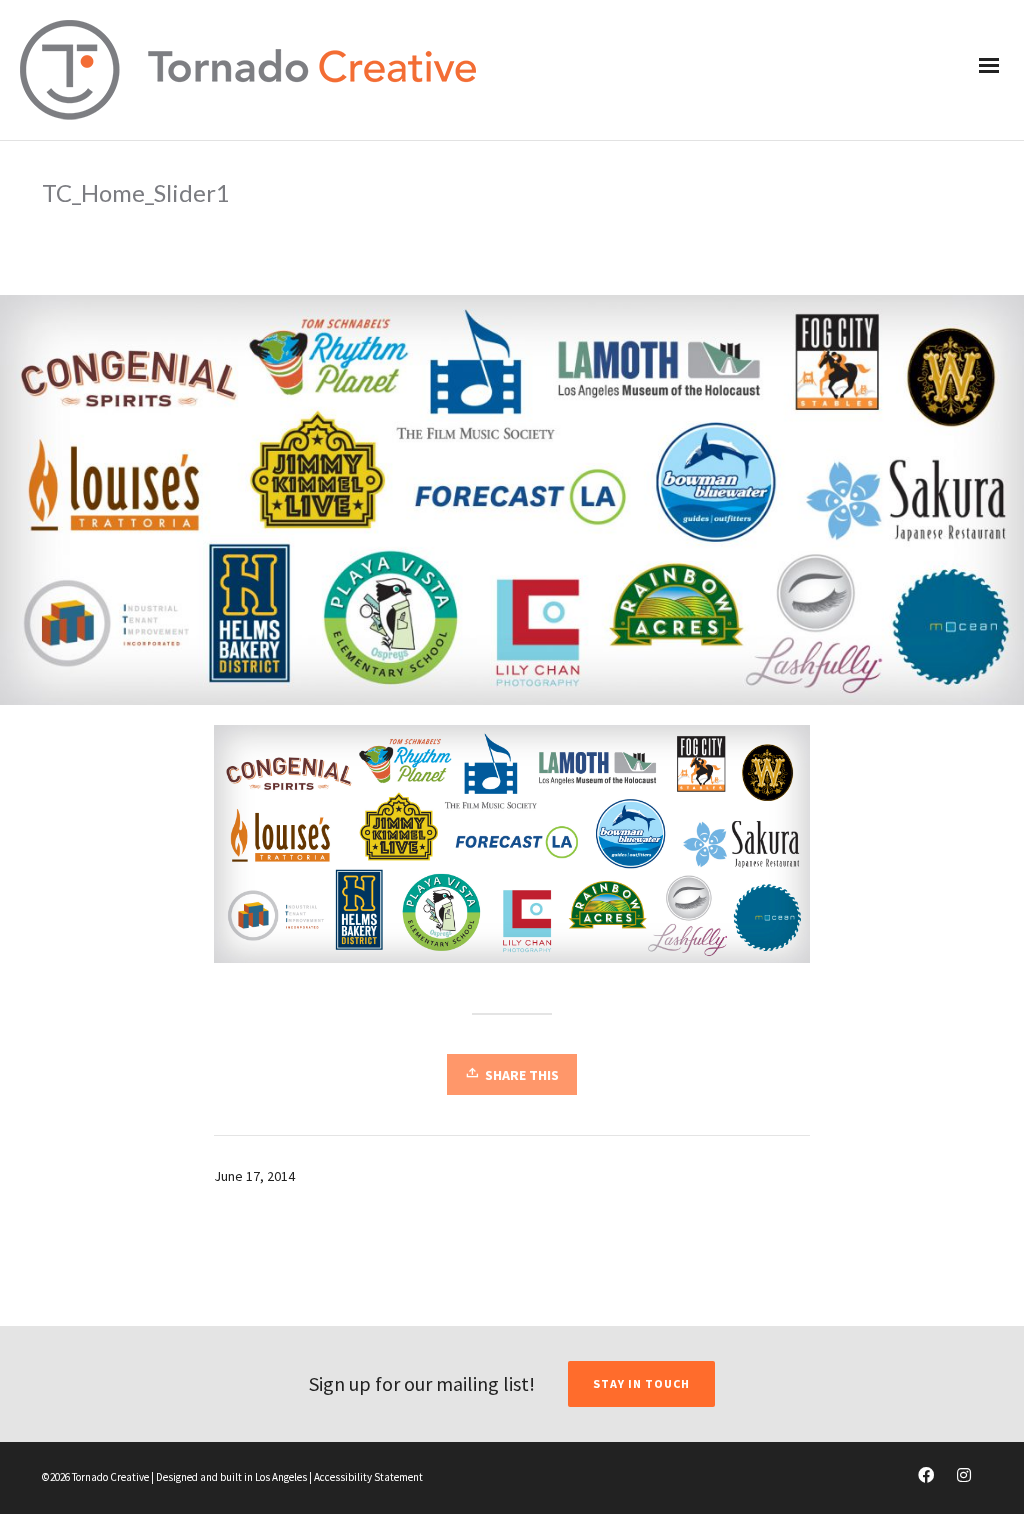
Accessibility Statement (368, 1477)
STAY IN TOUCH (641, 1383)
